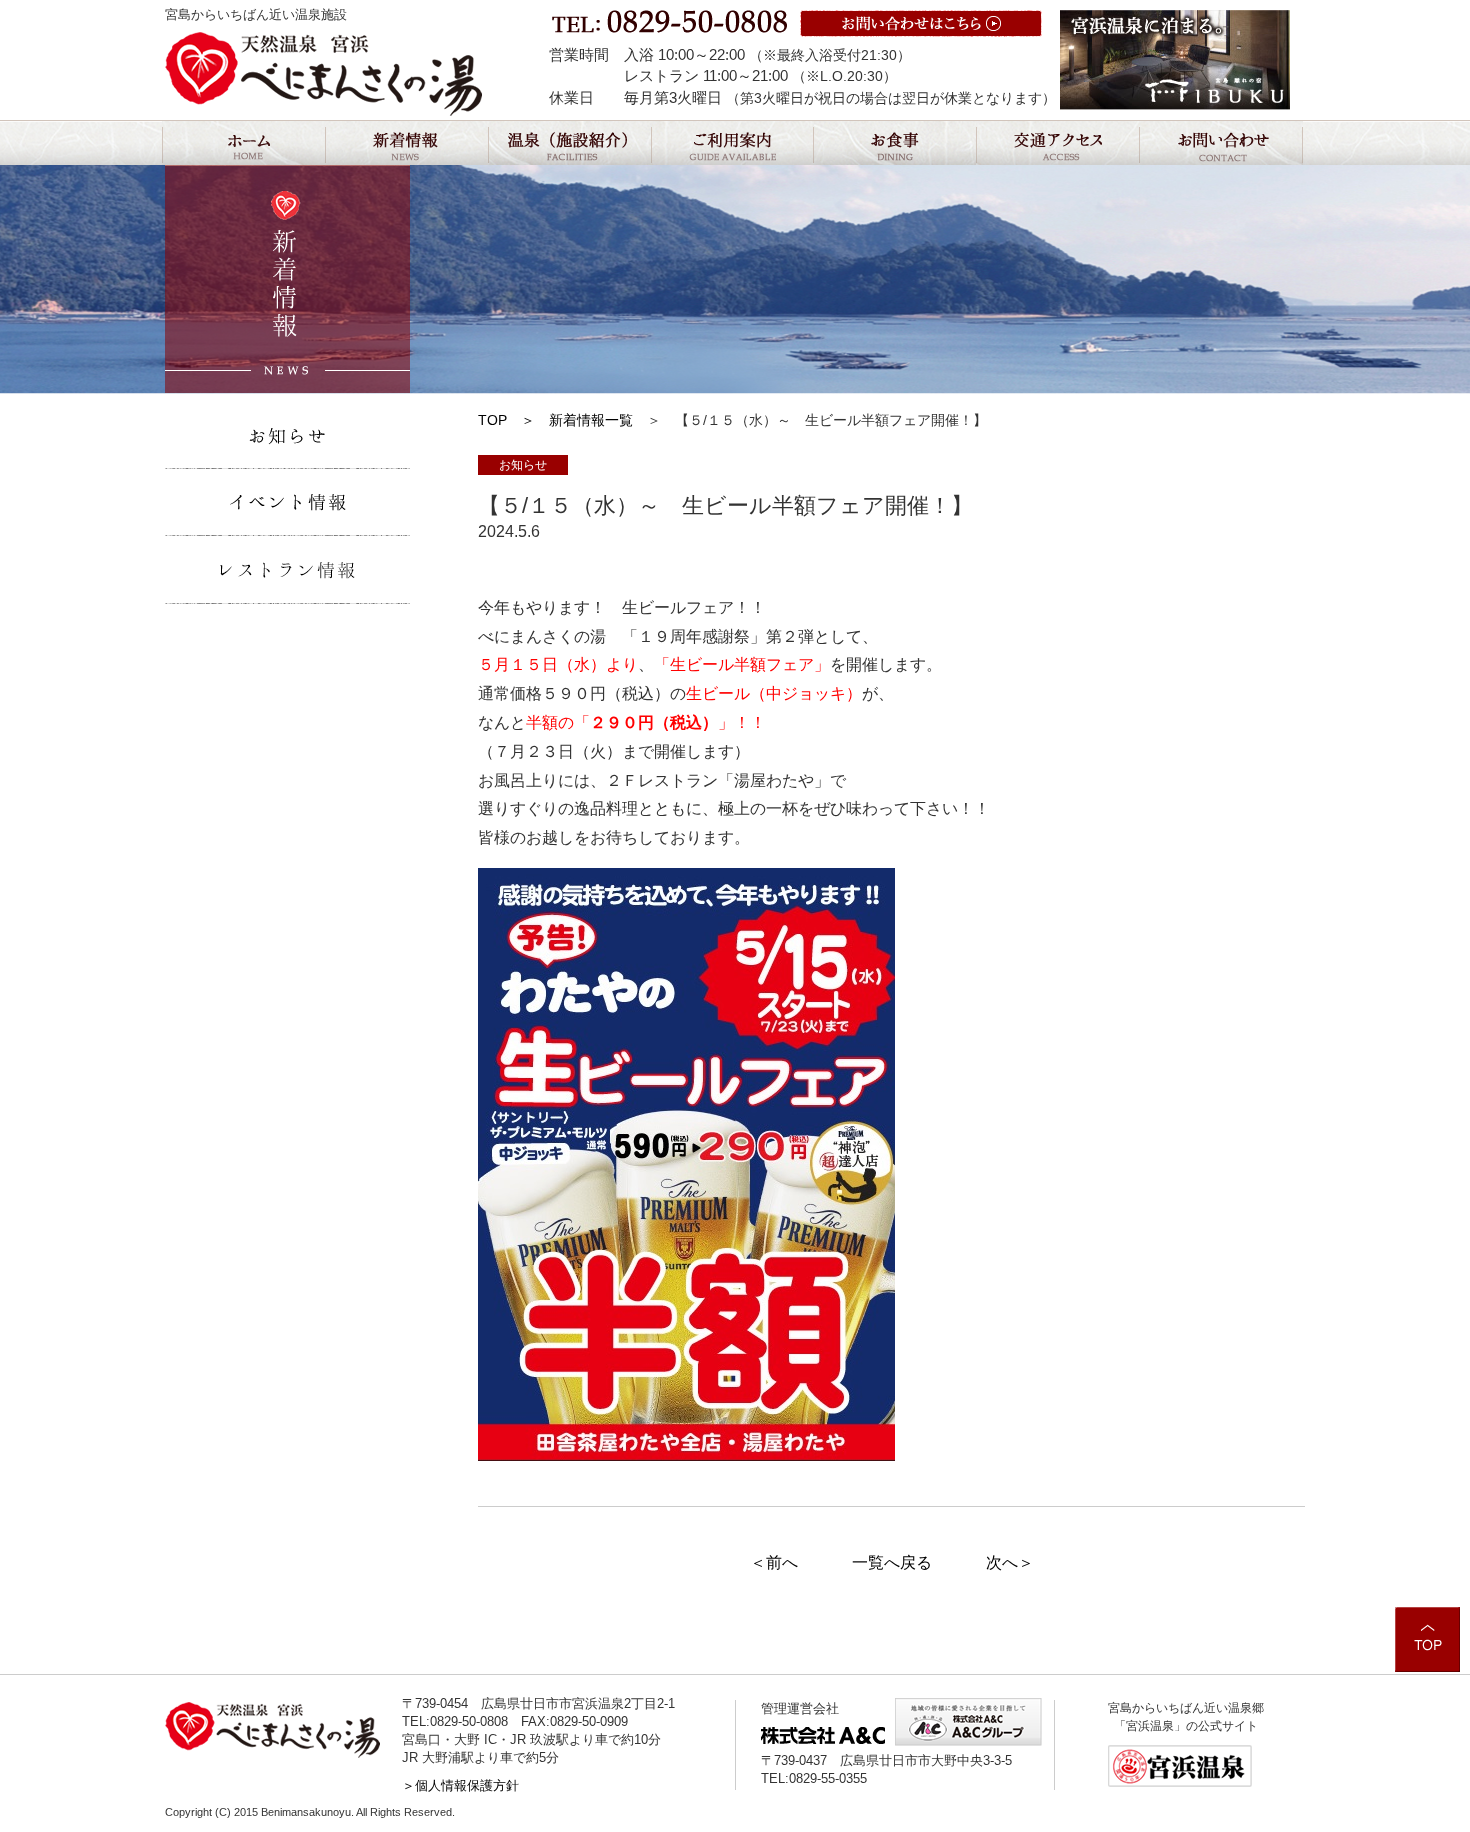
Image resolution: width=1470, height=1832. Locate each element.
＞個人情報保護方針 (460, 1785)
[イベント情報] (288, 503)
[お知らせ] (288, 435)
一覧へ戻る (892, 1562)
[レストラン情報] (288, 571)
